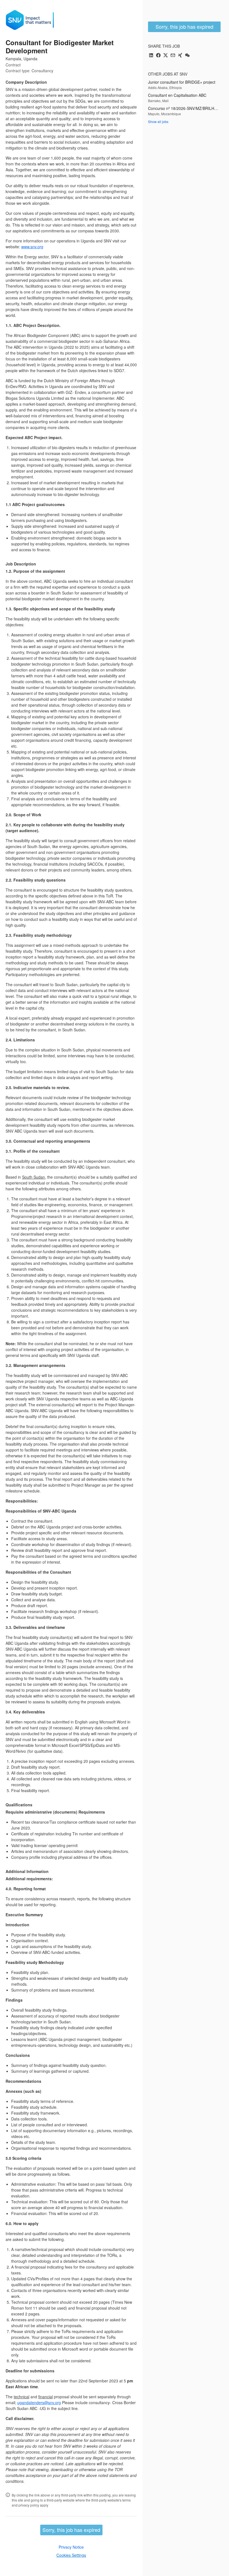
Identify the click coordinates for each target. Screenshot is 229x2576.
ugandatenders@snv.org (39, 2402)
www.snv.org (32, 247)
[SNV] (32, 20)
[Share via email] (173, 56)
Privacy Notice (71, 2547)
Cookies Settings (71, 2555)
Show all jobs (158, 121)
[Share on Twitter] (166, 56)
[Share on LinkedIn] (151, 56)
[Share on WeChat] (187, 56)
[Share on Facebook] (158, 56)
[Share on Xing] (180, 56)
